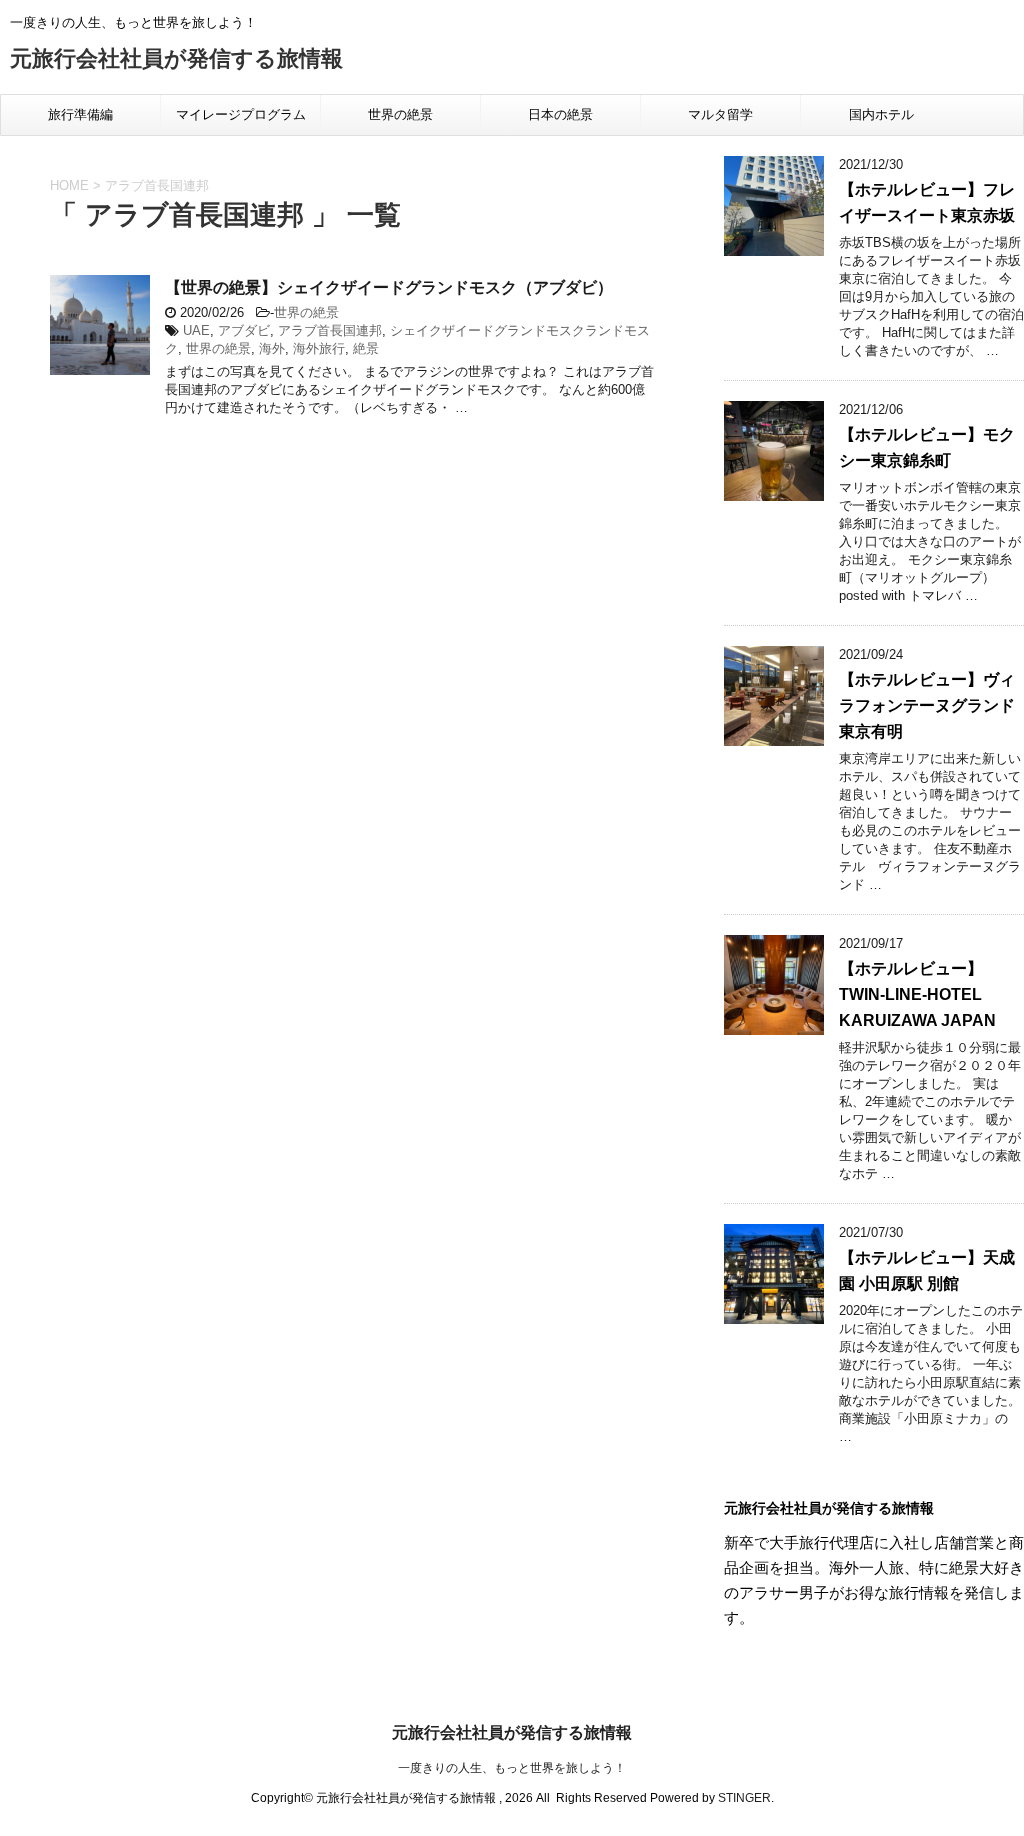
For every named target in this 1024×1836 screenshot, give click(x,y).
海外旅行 (319, 348)
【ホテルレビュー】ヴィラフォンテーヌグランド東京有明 (927, 705)
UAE (196, 330)
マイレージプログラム (241, 114)
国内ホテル (881, 114)
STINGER (744, 1798)
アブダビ (244, 330)
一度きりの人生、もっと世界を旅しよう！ (512, 1768)
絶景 (366, 348)
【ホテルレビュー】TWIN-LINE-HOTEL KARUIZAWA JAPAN (917, 994)
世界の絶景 (400, 114)
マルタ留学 (720, 114)
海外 (272, 348)
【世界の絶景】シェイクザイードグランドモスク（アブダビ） (389, 287)
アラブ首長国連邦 (330, 330)
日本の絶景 (560, 114)
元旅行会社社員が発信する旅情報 (176, 58)
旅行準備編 (80, 114)
